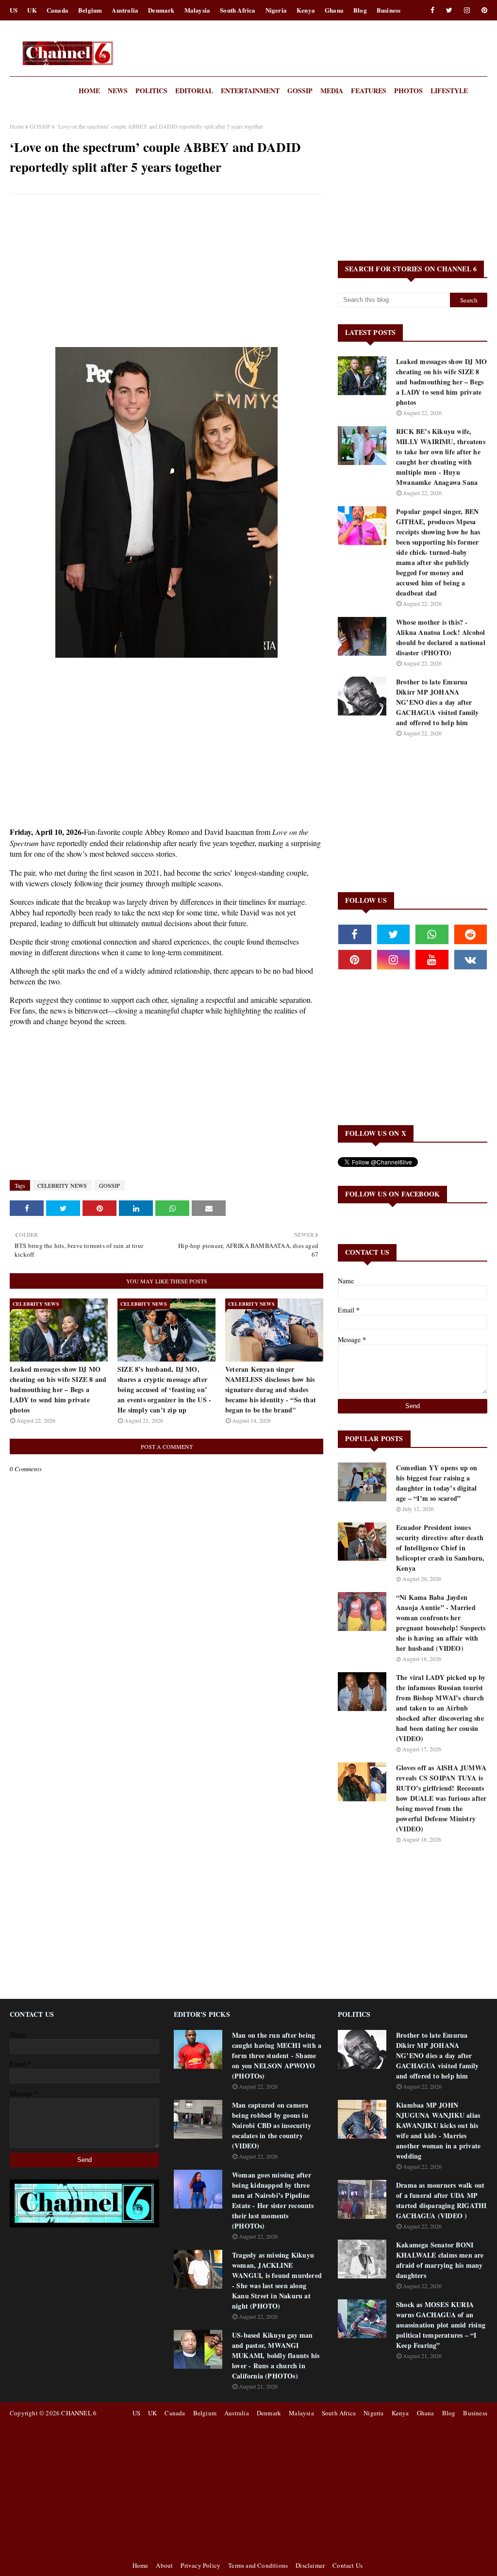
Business (389, 10)
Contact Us (348, 2565)
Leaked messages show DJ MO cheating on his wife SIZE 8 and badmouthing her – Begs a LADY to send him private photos (58, 1389)
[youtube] (432, 960)
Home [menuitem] (89, 91)
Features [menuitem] (369, 91)
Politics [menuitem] (151, 91)
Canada (58, 10)
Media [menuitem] (332, 91)
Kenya (306, 10)
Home (17, 126)
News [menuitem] (118, 91)
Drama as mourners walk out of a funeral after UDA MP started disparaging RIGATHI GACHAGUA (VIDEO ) (441, 2200)
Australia (125, 10)
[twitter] (449, 10)
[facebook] (432, 10)
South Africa (238, 10)
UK (32, 10)
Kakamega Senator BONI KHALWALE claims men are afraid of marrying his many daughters (440, 2260)
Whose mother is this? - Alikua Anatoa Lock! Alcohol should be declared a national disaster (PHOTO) (441, 637)
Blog (360, 10)
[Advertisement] (166, 272)
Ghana (334, 10)
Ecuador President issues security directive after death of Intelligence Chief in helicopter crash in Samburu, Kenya (440, 1548)
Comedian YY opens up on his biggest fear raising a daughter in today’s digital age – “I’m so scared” (437, 1483)
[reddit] (471, 934)
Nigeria (276, 10)
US (14, 10)
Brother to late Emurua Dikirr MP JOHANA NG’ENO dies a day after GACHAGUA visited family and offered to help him (438, 702)
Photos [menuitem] (408, 91)
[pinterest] (483, 10)
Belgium (90, 10)
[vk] (471, 960)
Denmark (161, 10)
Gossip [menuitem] (300, 91)
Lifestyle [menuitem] (449, 91)
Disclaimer (310, 2565)
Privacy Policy (200, 2565)
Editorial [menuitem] (194, 91)
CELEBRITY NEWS (62, 1185)
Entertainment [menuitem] (250, 91)
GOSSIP (40, 126)
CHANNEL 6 (79, 2413)
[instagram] (467, 10)
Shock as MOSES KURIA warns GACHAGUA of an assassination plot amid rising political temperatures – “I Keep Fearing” (441, 2325)
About (164, 2565)
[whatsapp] (432, 934)
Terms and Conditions (258, 2565)
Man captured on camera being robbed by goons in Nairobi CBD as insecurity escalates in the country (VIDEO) (272, 2125)
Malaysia (198, 10)
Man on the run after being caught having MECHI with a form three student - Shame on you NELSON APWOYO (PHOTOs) (277, 2055)
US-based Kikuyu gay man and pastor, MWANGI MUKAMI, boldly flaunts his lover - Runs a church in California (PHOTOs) (276, 2355)
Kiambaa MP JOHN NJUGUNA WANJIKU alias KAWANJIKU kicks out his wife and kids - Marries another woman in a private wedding (438, 2130)
